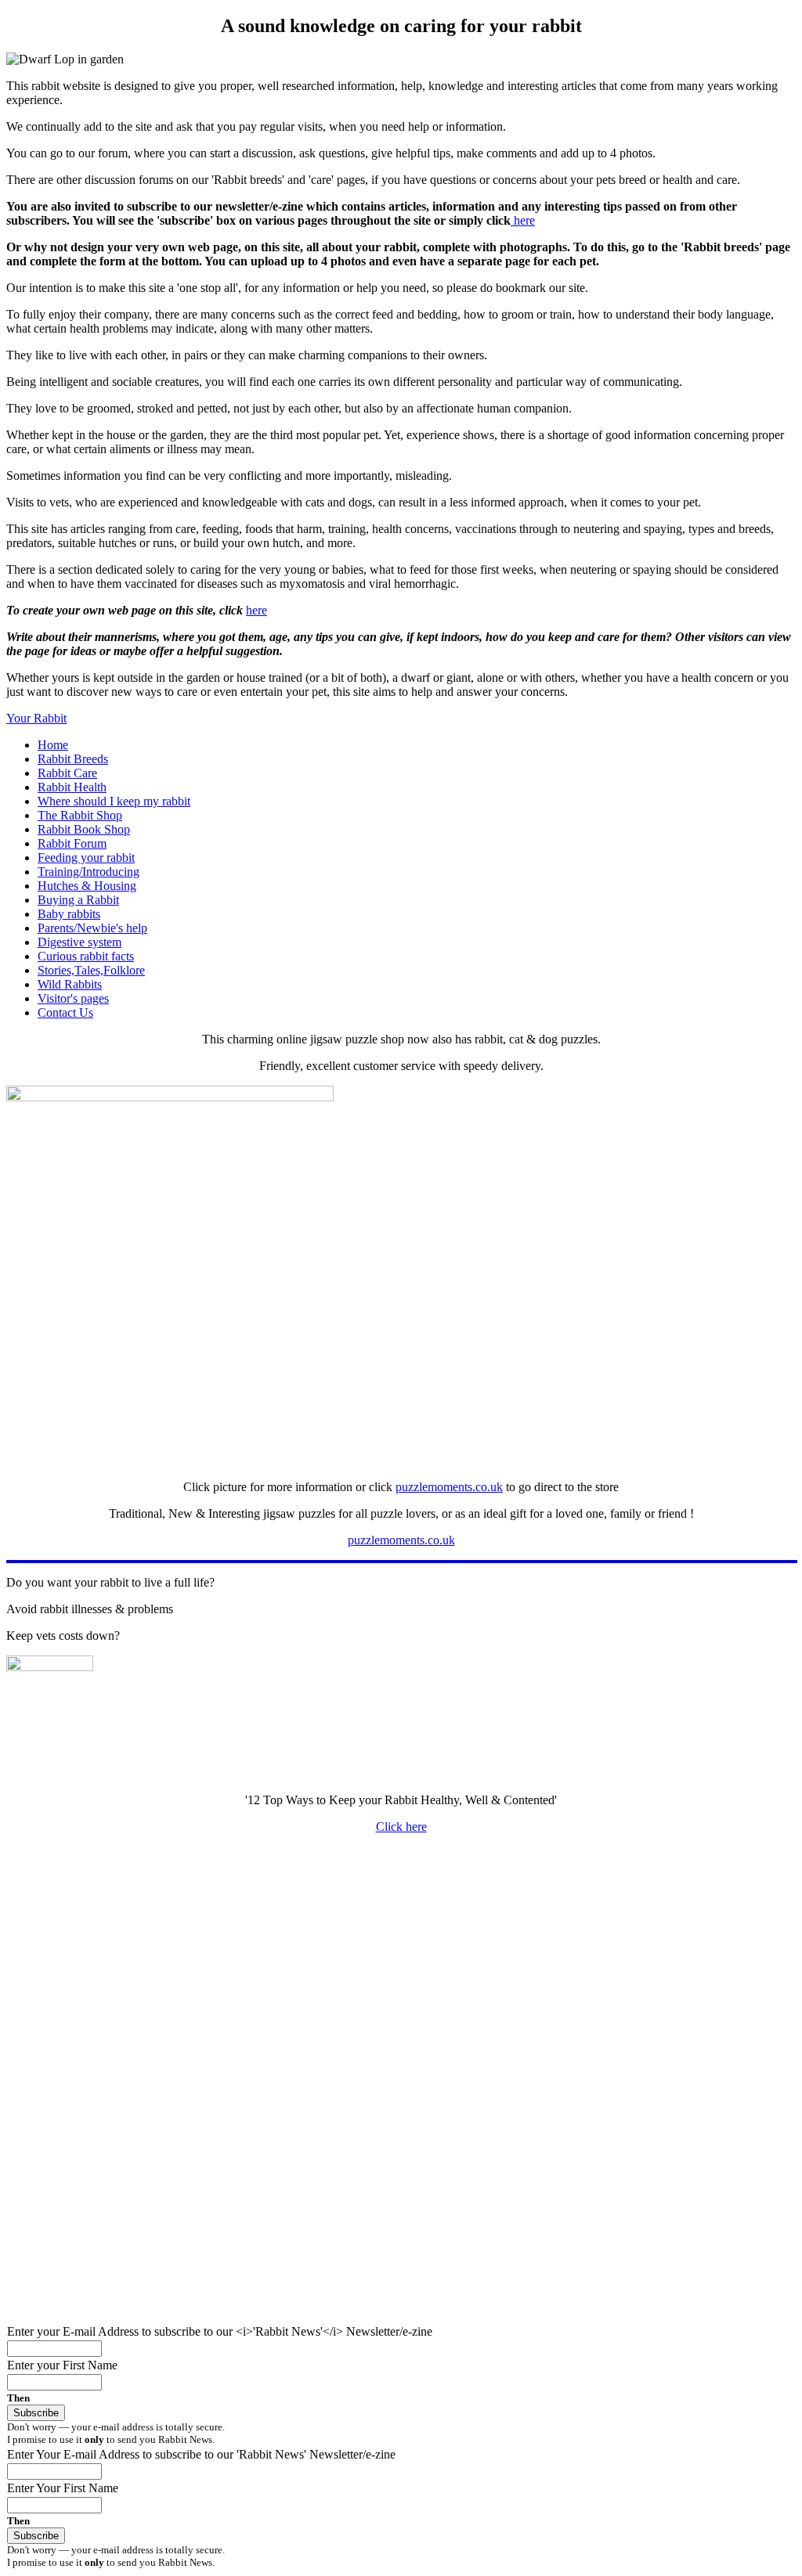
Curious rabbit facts (86, 956)
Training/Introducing (89, 872)
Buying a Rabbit (78, 900)
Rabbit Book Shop (84, 829)
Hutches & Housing (87, 886)
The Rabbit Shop (80, 815)
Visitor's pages (73, 998)
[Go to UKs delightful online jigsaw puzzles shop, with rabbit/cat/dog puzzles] (170, 1097)
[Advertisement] (401, 1956)
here (523, 220)
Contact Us (65, 1012)
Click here (401, 1827)
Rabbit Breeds (73, 759)
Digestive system (79, 942)
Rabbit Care (67, 773)
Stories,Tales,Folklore (91, 970)
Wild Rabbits (70, 984)
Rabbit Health (72, 787)
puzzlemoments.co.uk (449, 1487)
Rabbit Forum (72, 843)
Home (53, 745)
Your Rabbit (36, 718)
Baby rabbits (69, 914)
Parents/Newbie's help (92, 928)
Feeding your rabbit (86, 857)
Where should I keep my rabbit (114, 801)
